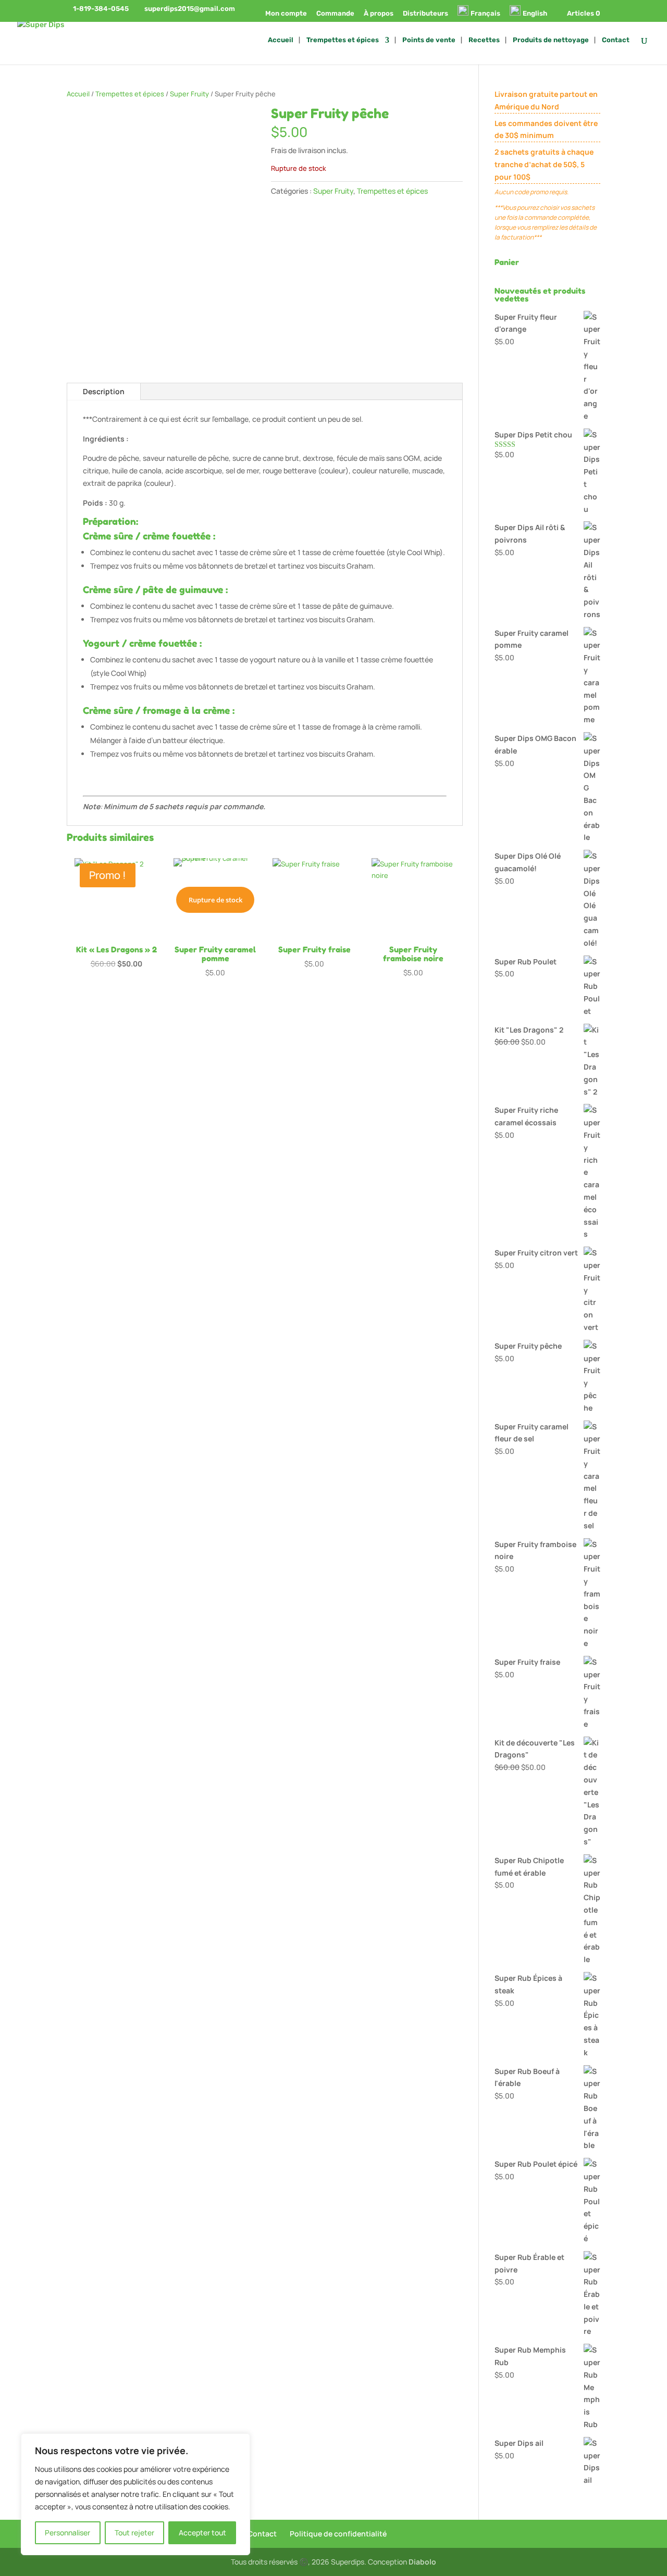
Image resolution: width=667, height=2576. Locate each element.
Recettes (484, 40)
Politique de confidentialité (338, 2534)
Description (104, 391)
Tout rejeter (134, 2533)
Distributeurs (425, 14)
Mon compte (286, 14)
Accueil (281, 40)
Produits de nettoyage (551, 40)
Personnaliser (67, 2533)
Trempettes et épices (343, 40)
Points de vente (429, 40)
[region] (135, 2494)
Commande (335, 14)
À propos (379, 14)
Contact (616, 40)
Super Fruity (189, 94)
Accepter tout (202, 2533)
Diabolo (422, 2562)
